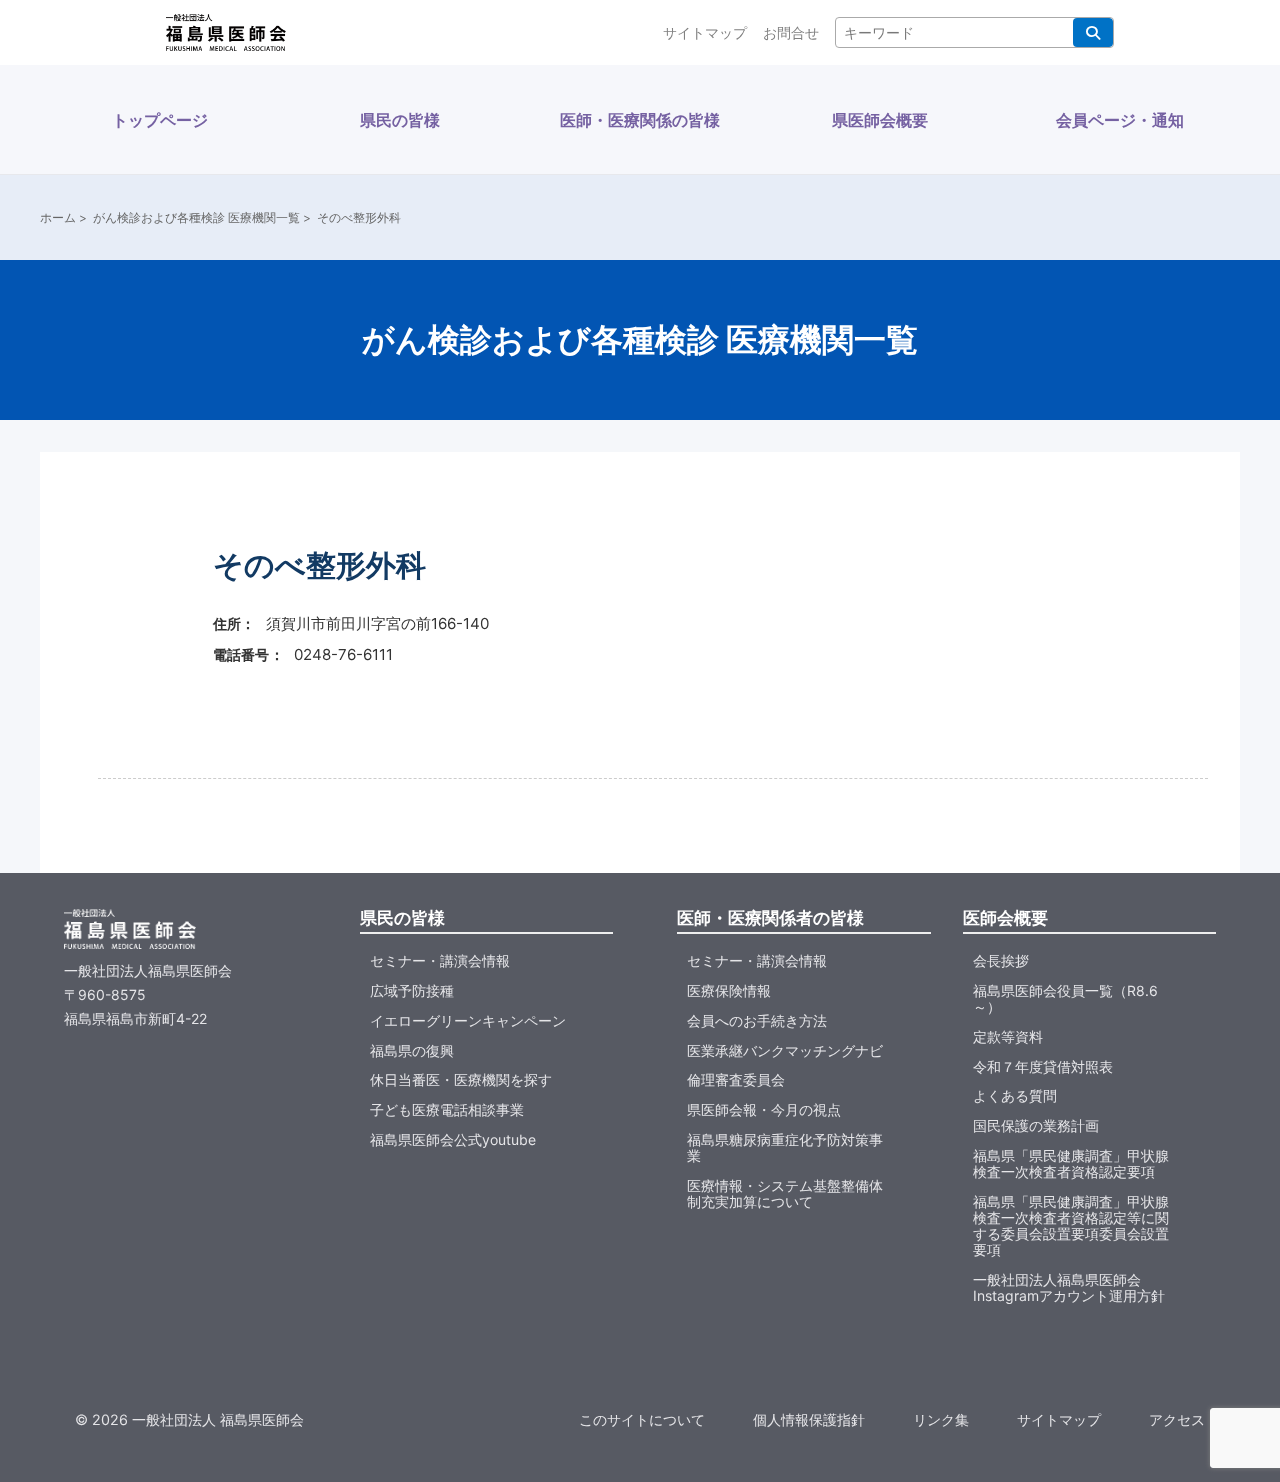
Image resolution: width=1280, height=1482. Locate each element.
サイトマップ (705, 32)
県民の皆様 (400, 120)
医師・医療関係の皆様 (640, 120)
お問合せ (791, 32)
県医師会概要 (880, 120)
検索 (1093, 32)
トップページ (160, 120)
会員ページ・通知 (1120, 120)
